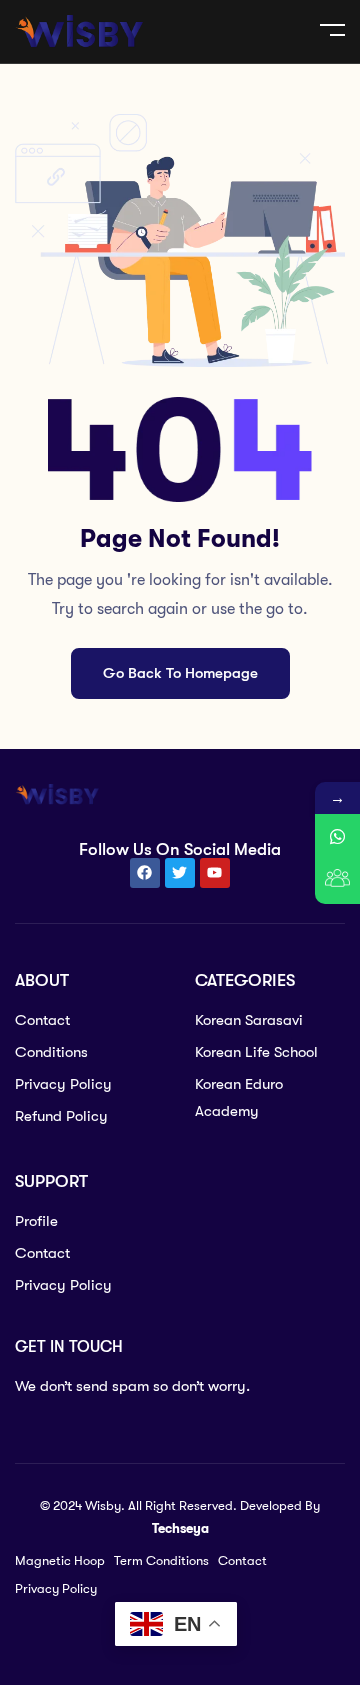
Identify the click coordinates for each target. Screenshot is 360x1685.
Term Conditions (161, 1560)
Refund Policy (61, 1116)
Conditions (51, 1052)
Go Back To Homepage (180, 673)
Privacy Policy (63, 1084)
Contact (42, 1020)
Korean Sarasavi (249, 1020)
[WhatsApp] (337, 836)
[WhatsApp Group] (337, 881)
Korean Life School (256, 1052)
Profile (36, 1221)
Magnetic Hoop (60, 1560)
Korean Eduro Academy (239, 1097)
